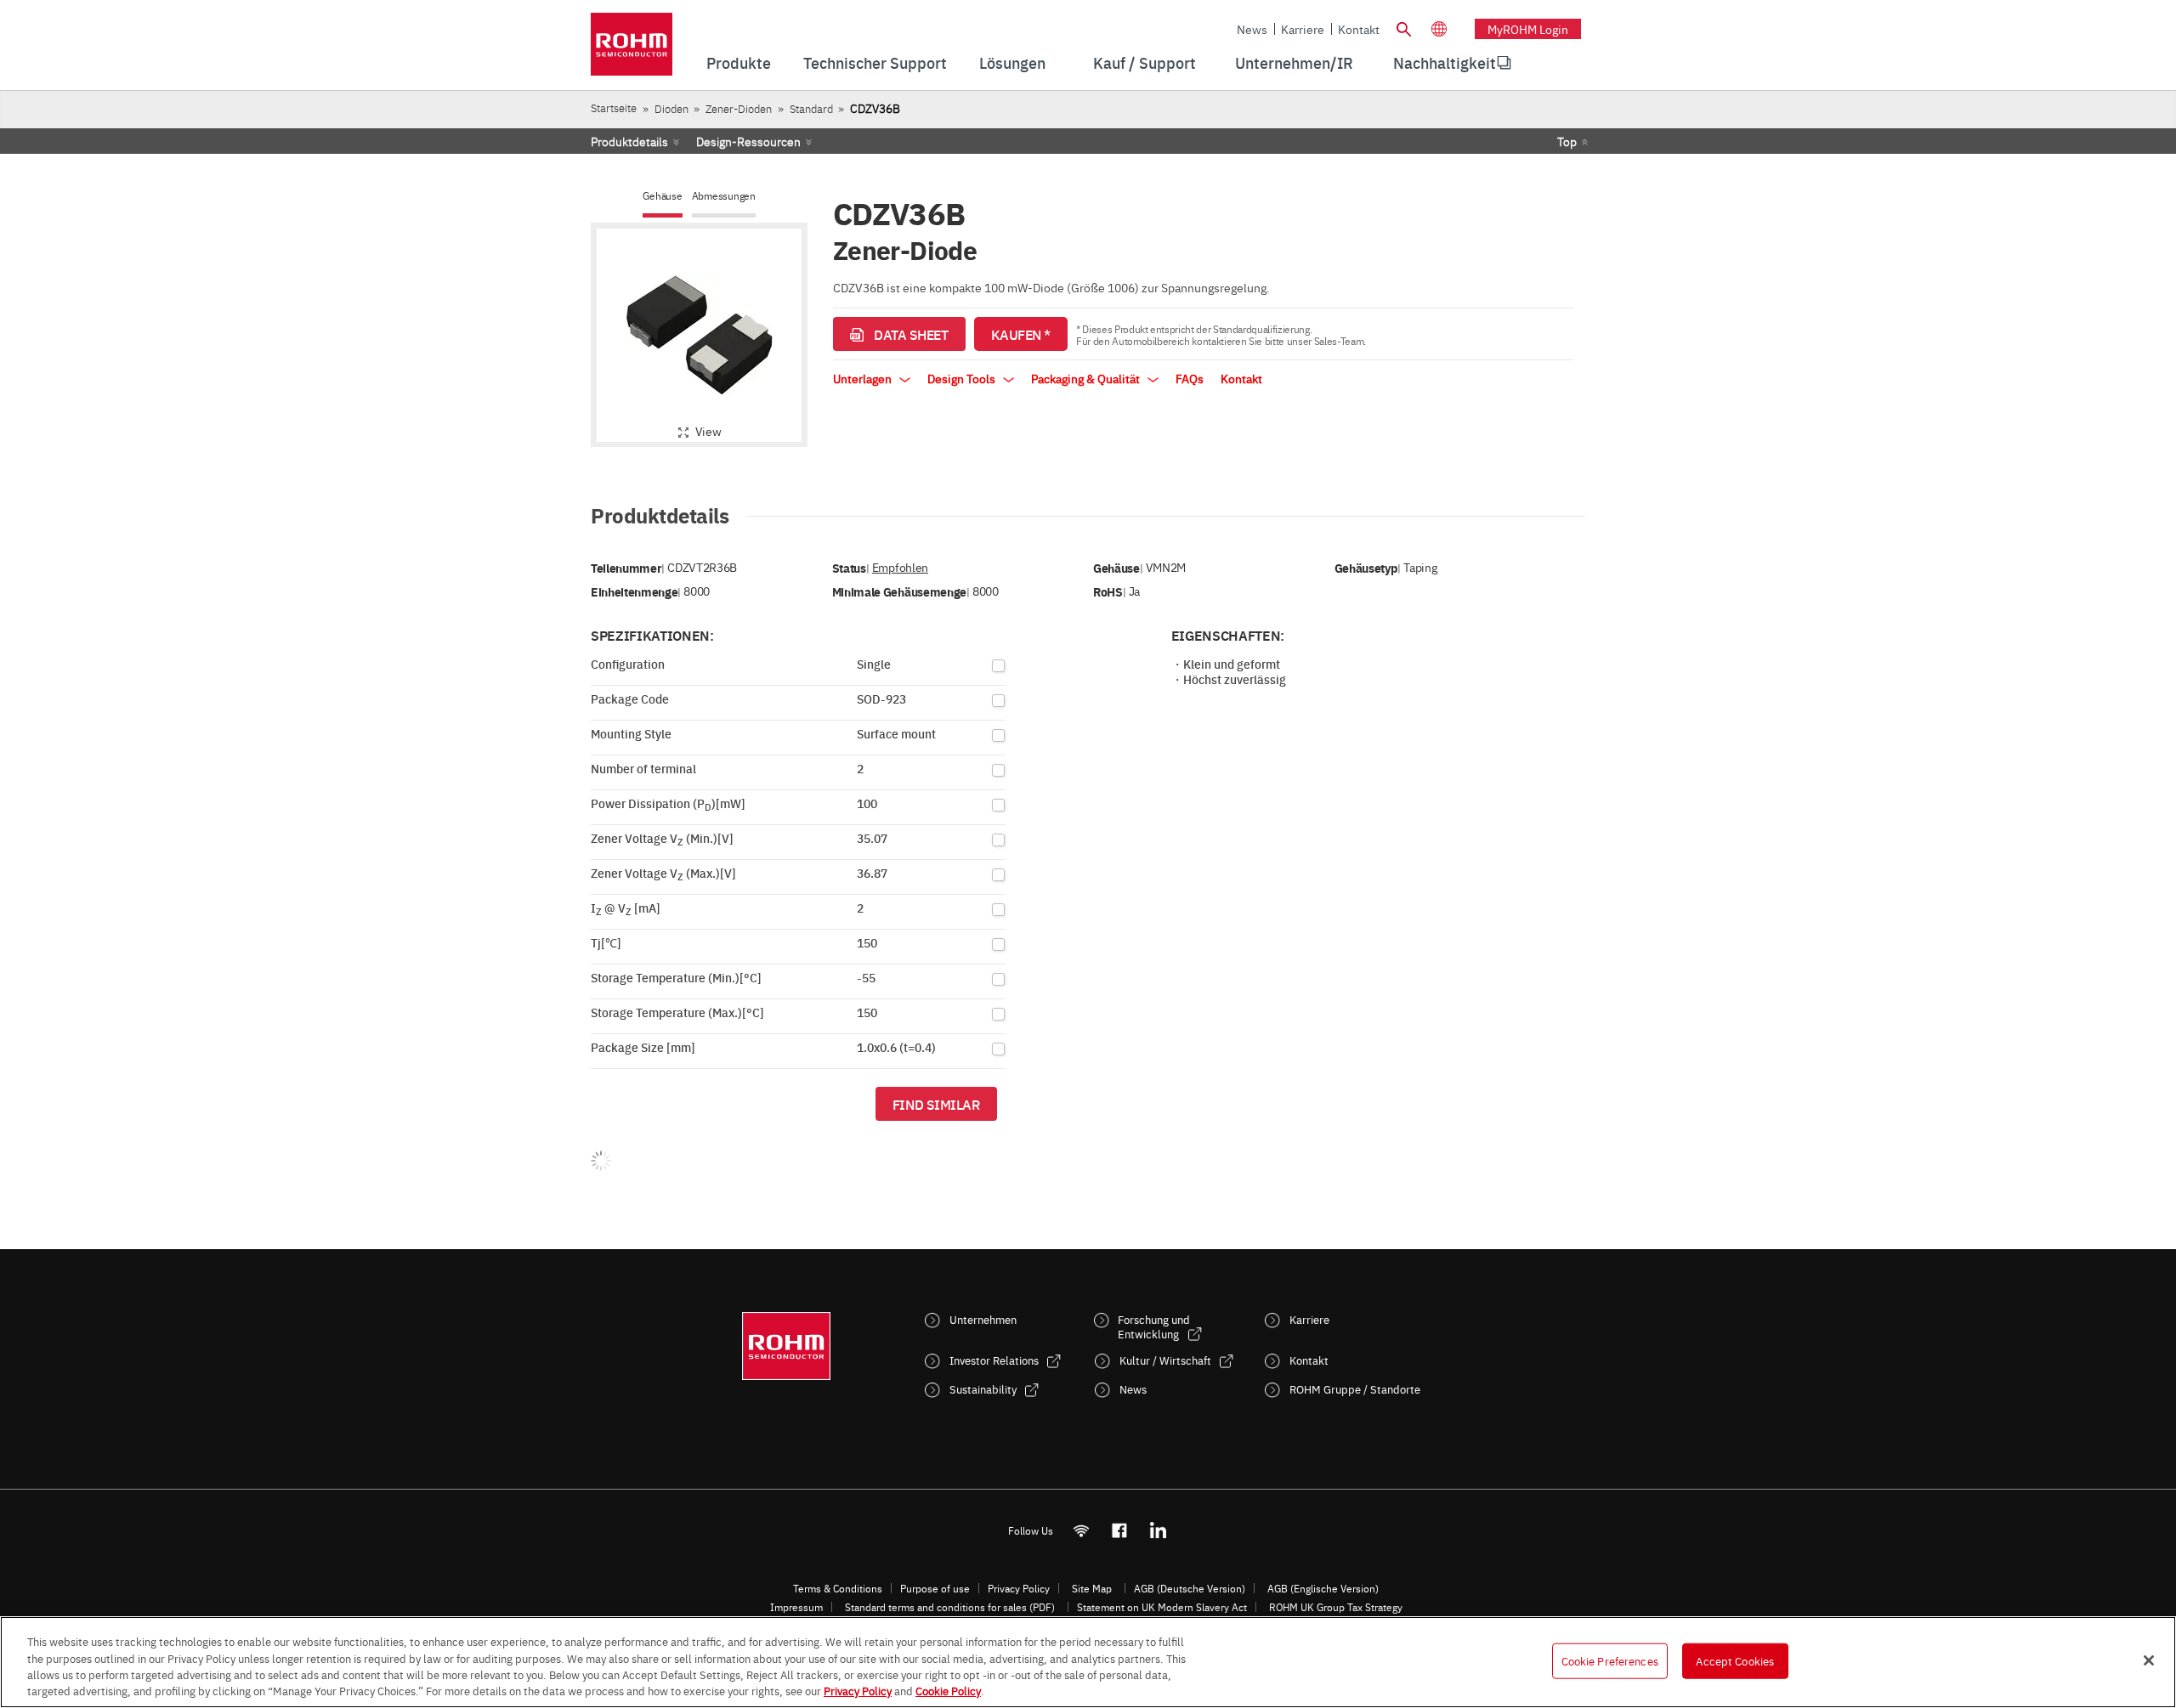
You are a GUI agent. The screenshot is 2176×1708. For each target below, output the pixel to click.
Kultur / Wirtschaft (1165, 1360)
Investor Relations (994, 1360)
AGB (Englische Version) (1323, 1588)
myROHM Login (1528, 29)
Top (1567, 141)
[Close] (2149, 1660)
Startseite (614, 107)
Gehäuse (662, 196)
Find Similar (936, 1104)
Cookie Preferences (1610, 1660)
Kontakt (1359, 29)
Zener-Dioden (739, 108)
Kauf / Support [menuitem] (1145, 62)
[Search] (1403, 27)
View (708, 431)
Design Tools (963, 378)
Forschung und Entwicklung (1154, 1326)
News (1252, 29)
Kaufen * (1021, 334)
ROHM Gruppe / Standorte (1355, 1389)
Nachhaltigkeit (1445, 62)
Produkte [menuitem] (739, 62)
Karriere (1303, 29)
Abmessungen (724, 196)
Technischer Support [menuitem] (875, 62)
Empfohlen (900, 567)
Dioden (671, 108)
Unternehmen (983, 1319)
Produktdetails (629, 141)
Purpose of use (935, 1588)
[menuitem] (1445, 63)
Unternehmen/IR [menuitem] (1294, 62)
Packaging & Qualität (1087, 378)
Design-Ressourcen (748, 141)
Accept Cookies (1735, 1660)
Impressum (796, 1607)
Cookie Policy (948, 1690)
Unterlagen (864, 378)
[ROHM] (632, 50)
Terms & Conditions (838, 1588)
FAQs (1190, 378)
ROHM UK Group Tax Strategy (1336, 1607)
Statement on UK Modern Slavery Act (1162, 1607)
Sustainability (983, 1389)
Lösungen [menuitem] (1012, 62)
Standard (811, 108)
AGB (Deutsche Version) (1190, 1588)
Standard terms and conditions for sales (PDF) (950, 1607)
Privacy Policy (1019, 1588)
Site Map (1092, 1588)
